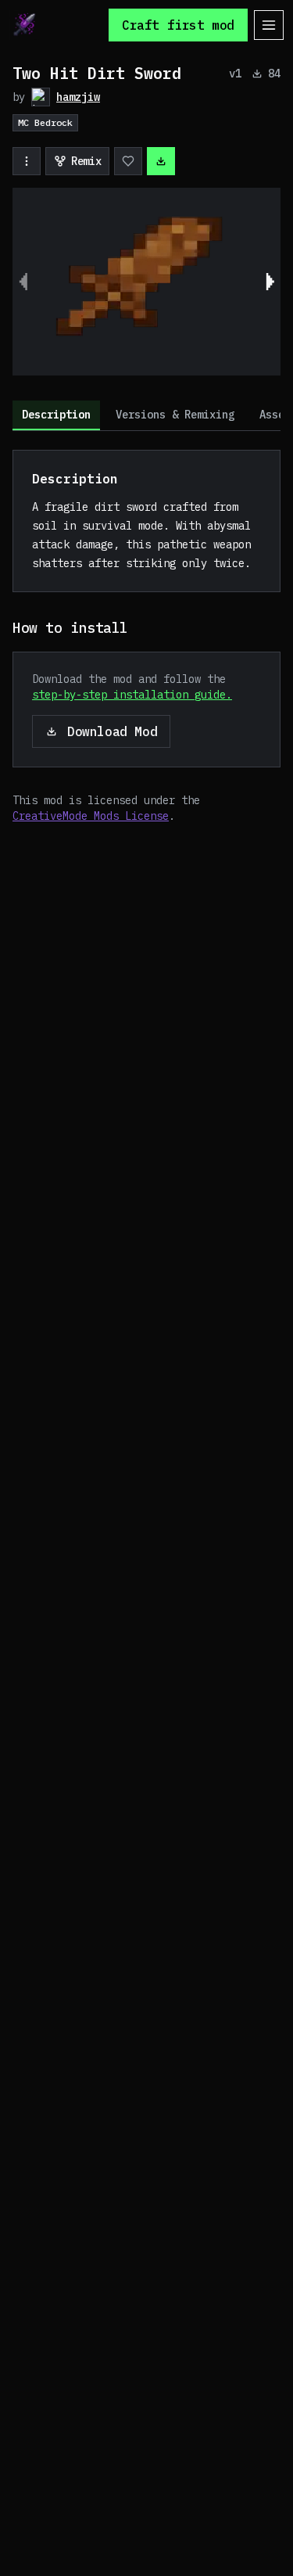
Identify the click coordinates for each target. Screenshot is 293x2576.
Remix (86, 161)
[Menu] (269, 25)
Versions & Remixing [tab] (175, 415)
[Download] (161, 161)
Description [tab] (56, 415)
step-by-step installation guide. (132, 695)
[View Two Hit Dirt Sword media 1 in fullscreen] (146, 282)
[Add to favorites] (128, 161)
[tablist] (146, 416)
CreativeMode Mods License (91, 816)
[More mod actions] (27, 161)
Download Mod (112, 731)
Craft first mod (178, 25)
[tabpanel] (146, 637)
